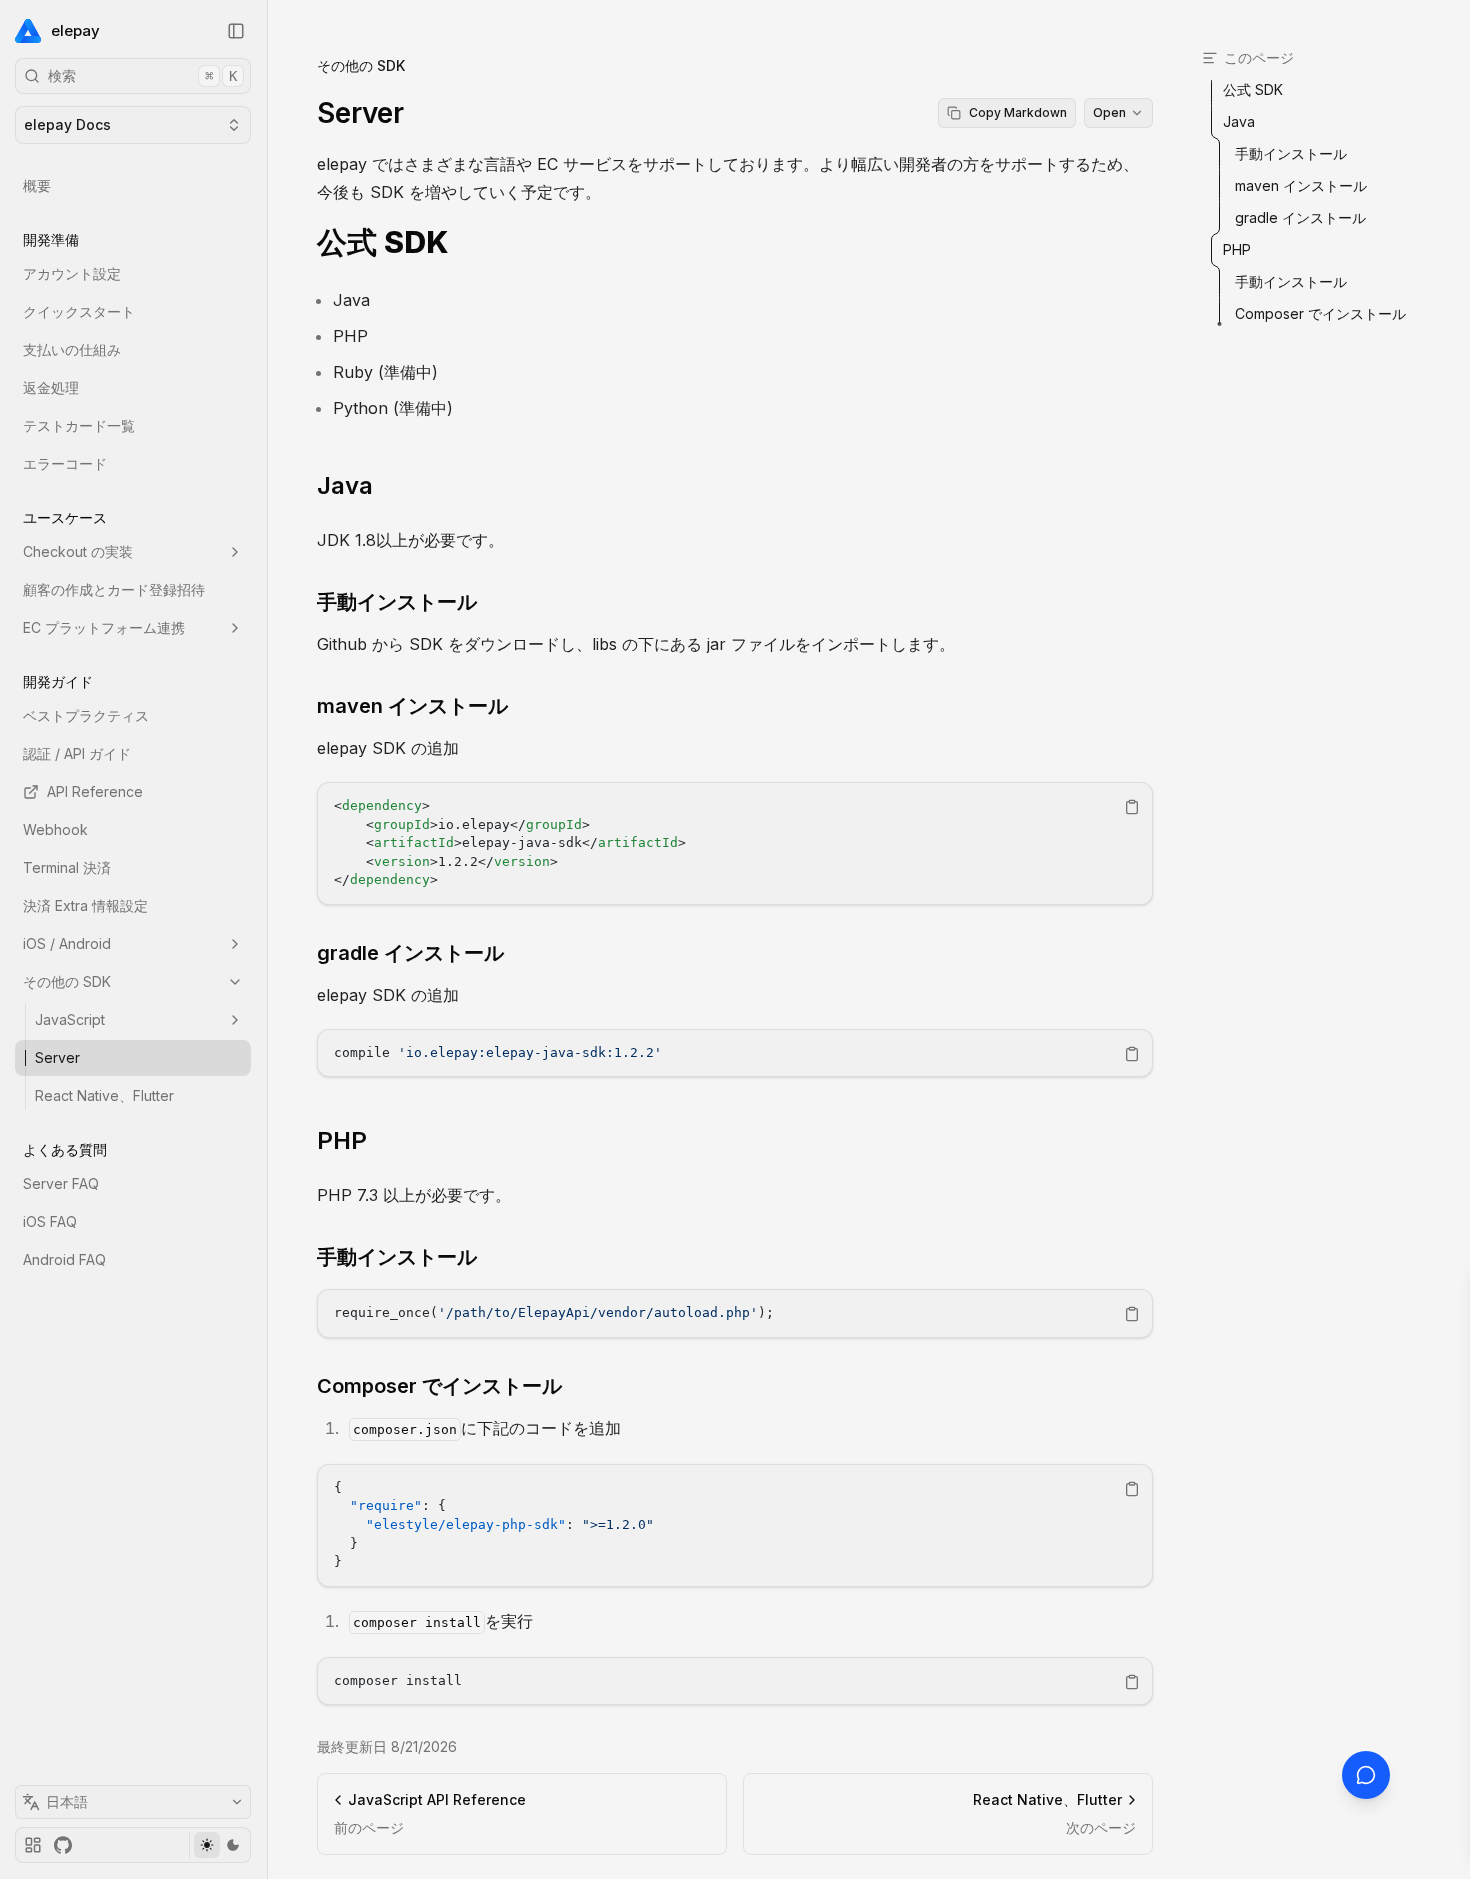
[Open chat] (1366, 1775)
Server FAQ (61, 1183)
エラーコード (65, 463)
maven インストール (412, 706)
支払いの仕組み (72, 349)
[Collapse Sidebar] (236, 31)
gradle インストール (410, 953)
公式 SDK (383, 242)
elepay (75, 30)
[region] (735, 843)
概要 (37, 185)
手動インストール (397, 602)
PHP (342, 1140)
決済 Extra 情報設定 (85, 905)
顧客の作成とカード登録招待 (114, 589)
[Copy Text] (1132, 807)
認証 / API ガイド (77, 753)
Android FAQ (64, 1259)
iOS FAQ (50, 1221)
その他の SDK (67, 981)
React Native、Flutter (104, 1095)
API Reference (95, 791)
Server (57, 1057)
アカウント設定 (72, 273)
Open (1109, 112)
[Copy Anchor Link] (465, 243)
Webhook (55, 829)
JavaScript (70, 1019)
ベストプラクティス (86, 715)
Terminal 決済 (67, 867)
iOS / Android (67, 943)
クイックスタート (79, 311)
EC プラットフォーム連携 (104, 627)
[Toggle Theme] (219, 1845)
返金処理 (51, 387)
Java (345, 485)
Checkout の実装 (78, 551)
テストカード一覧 (79, 425)
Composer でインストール (439, 1386)
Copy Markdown (1018, 112)
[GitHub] (63, 1845)
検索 (142, 75)
